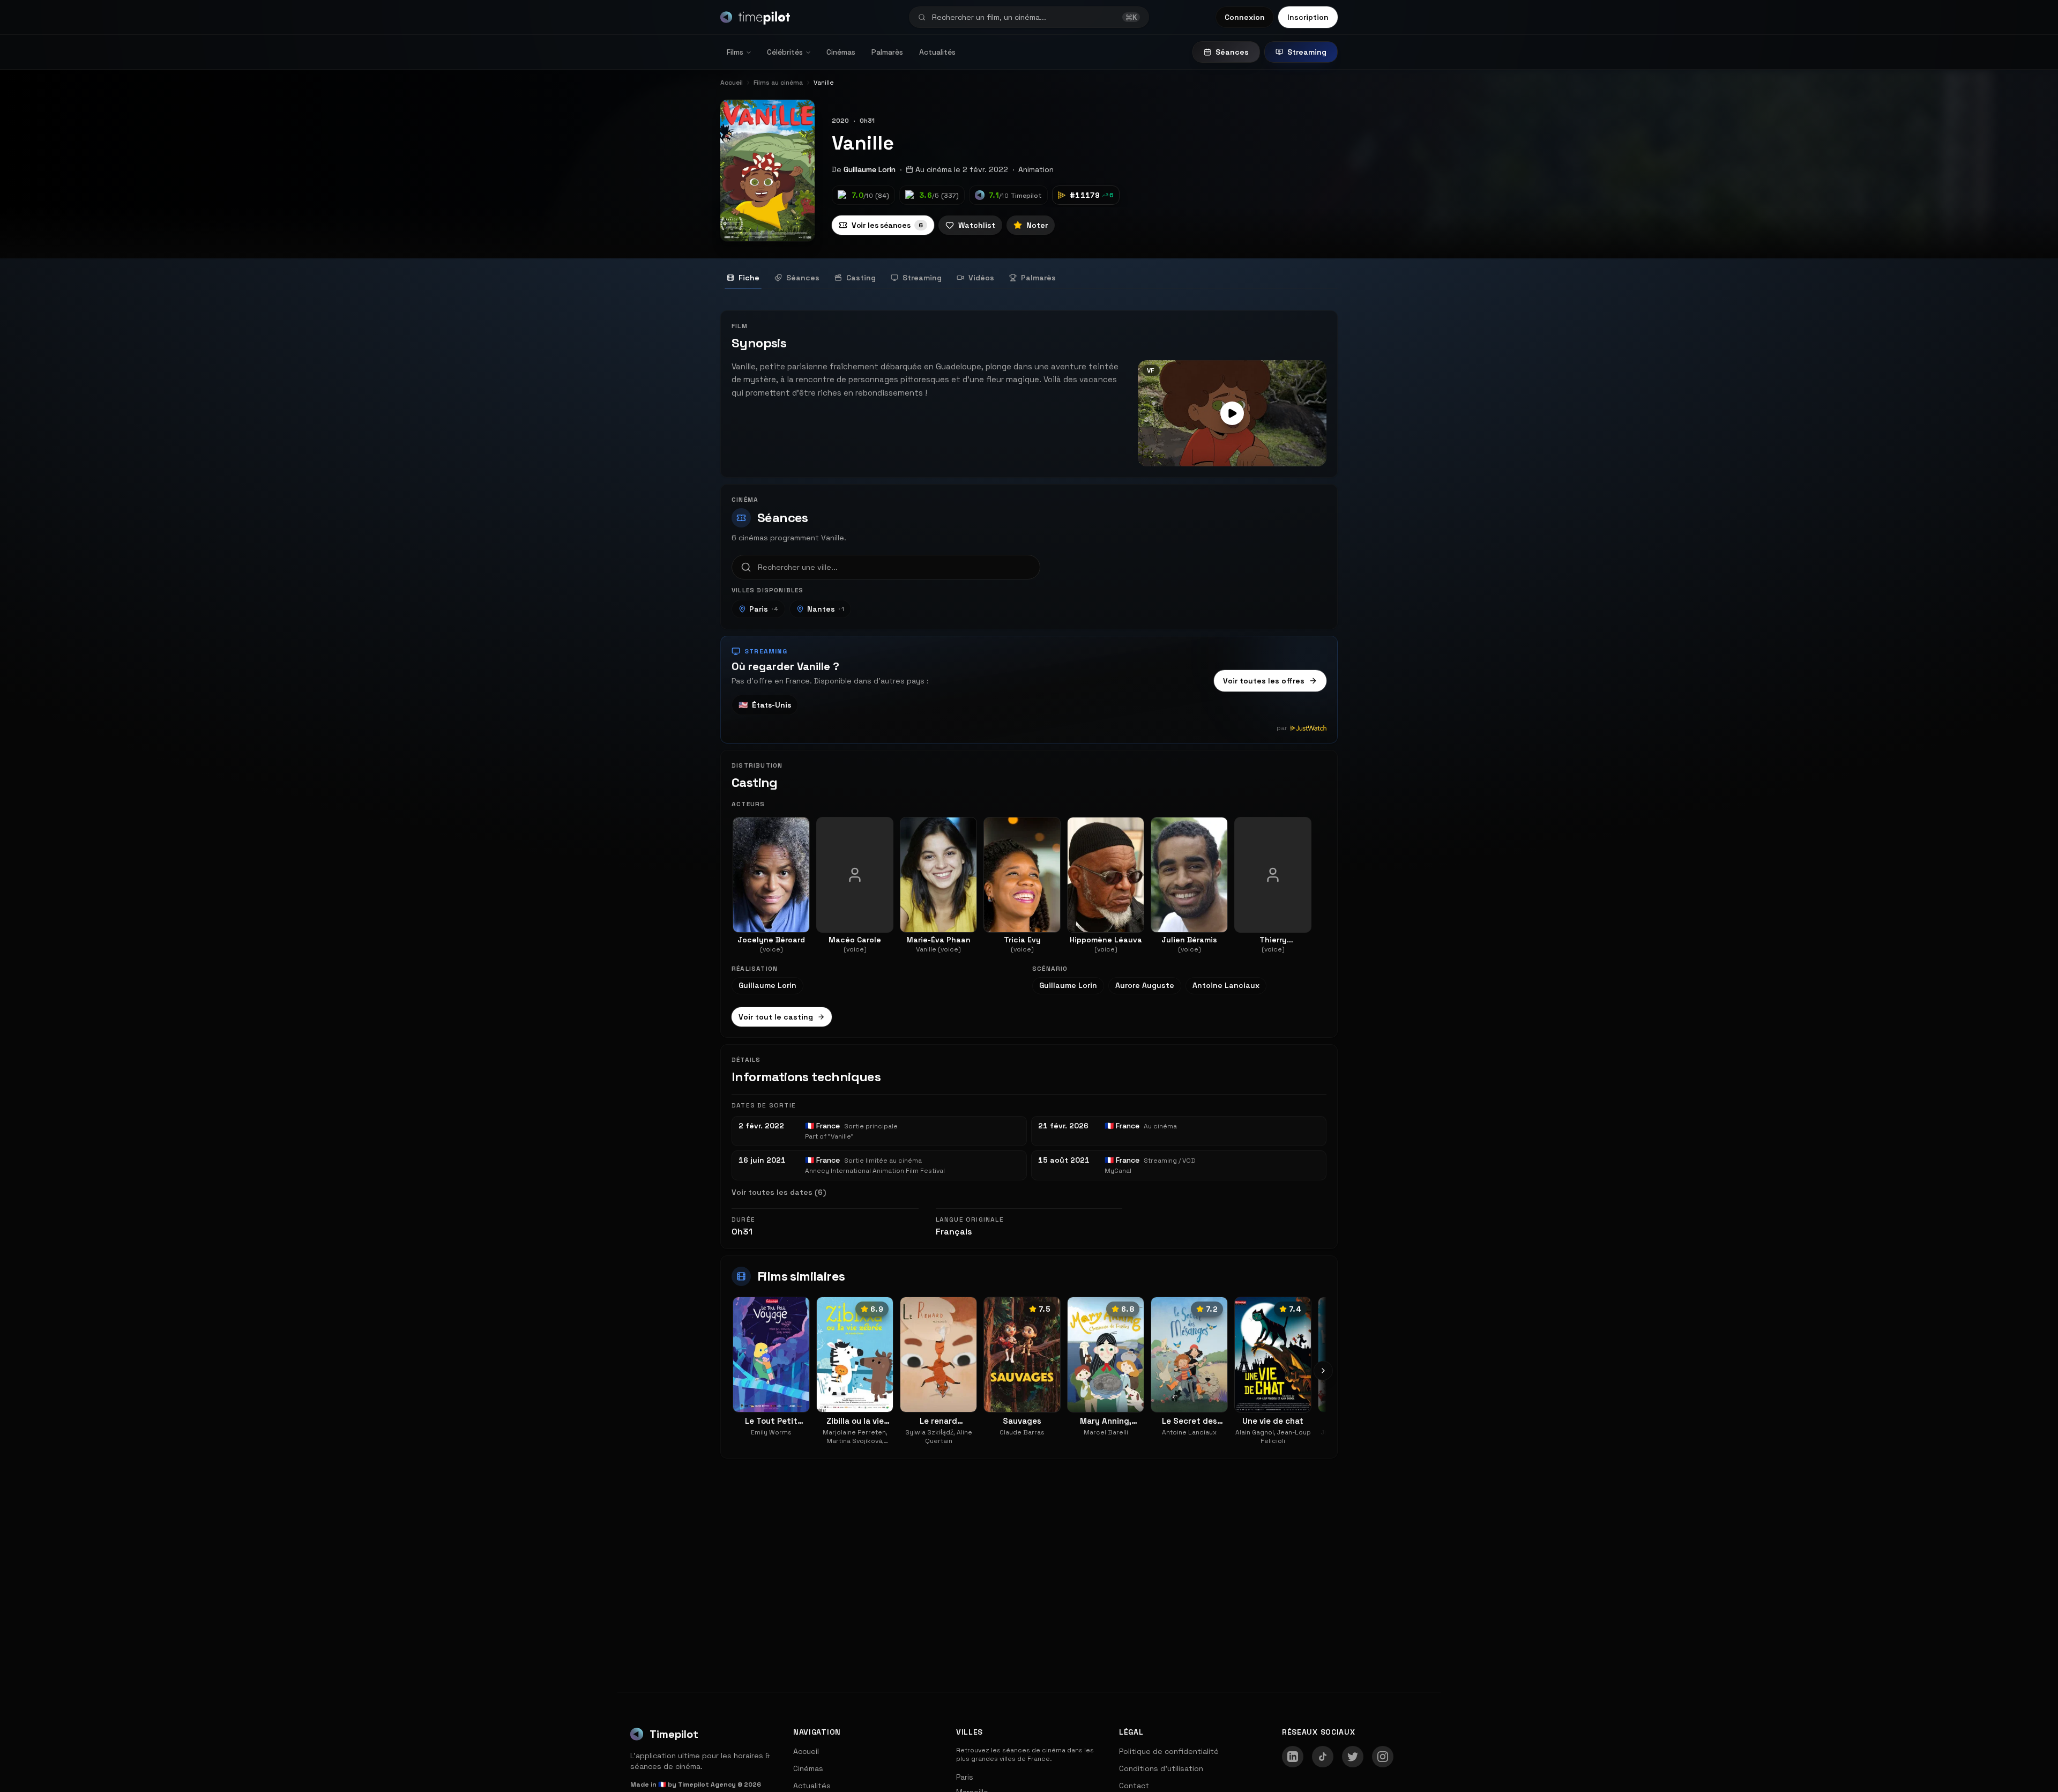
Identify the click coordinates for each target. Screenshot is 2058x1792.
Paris (764, 609)
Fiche (749, 278)
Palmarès (887, 52)
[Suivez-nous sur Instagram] (1383, 1757)
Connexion (1245, 17)
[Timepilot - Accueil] (755, 17)
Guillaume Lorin (870, 169)
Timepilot (674, 1734)
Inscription (1308, 17)
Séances (1232, 52)
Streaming (1307, 52)
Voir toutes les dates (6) (779, 1192)
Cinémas (841, 52)
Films (735, 52)
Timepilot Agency (707, 1784)
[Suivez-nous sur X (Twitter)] (1353, 1757)
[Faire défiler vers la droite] (1323, 1371)
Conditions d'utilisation (1161, 1768)
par (1282, 728)
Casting (861, 278)
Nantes (826, 609)
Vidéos (981, 278)
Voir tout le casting (776, 1017)
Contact (1134, 1786)
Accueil (806, 1751)
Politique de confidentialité (1169, 1751)
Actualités (937, 52)
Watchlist (977, 225)
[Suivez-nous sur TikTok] (1323, 1757)
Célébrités (785, 52)
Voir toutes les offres (1264, 681)
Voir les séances (887, 225)
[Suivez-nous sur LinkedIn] (1293, 1757)
